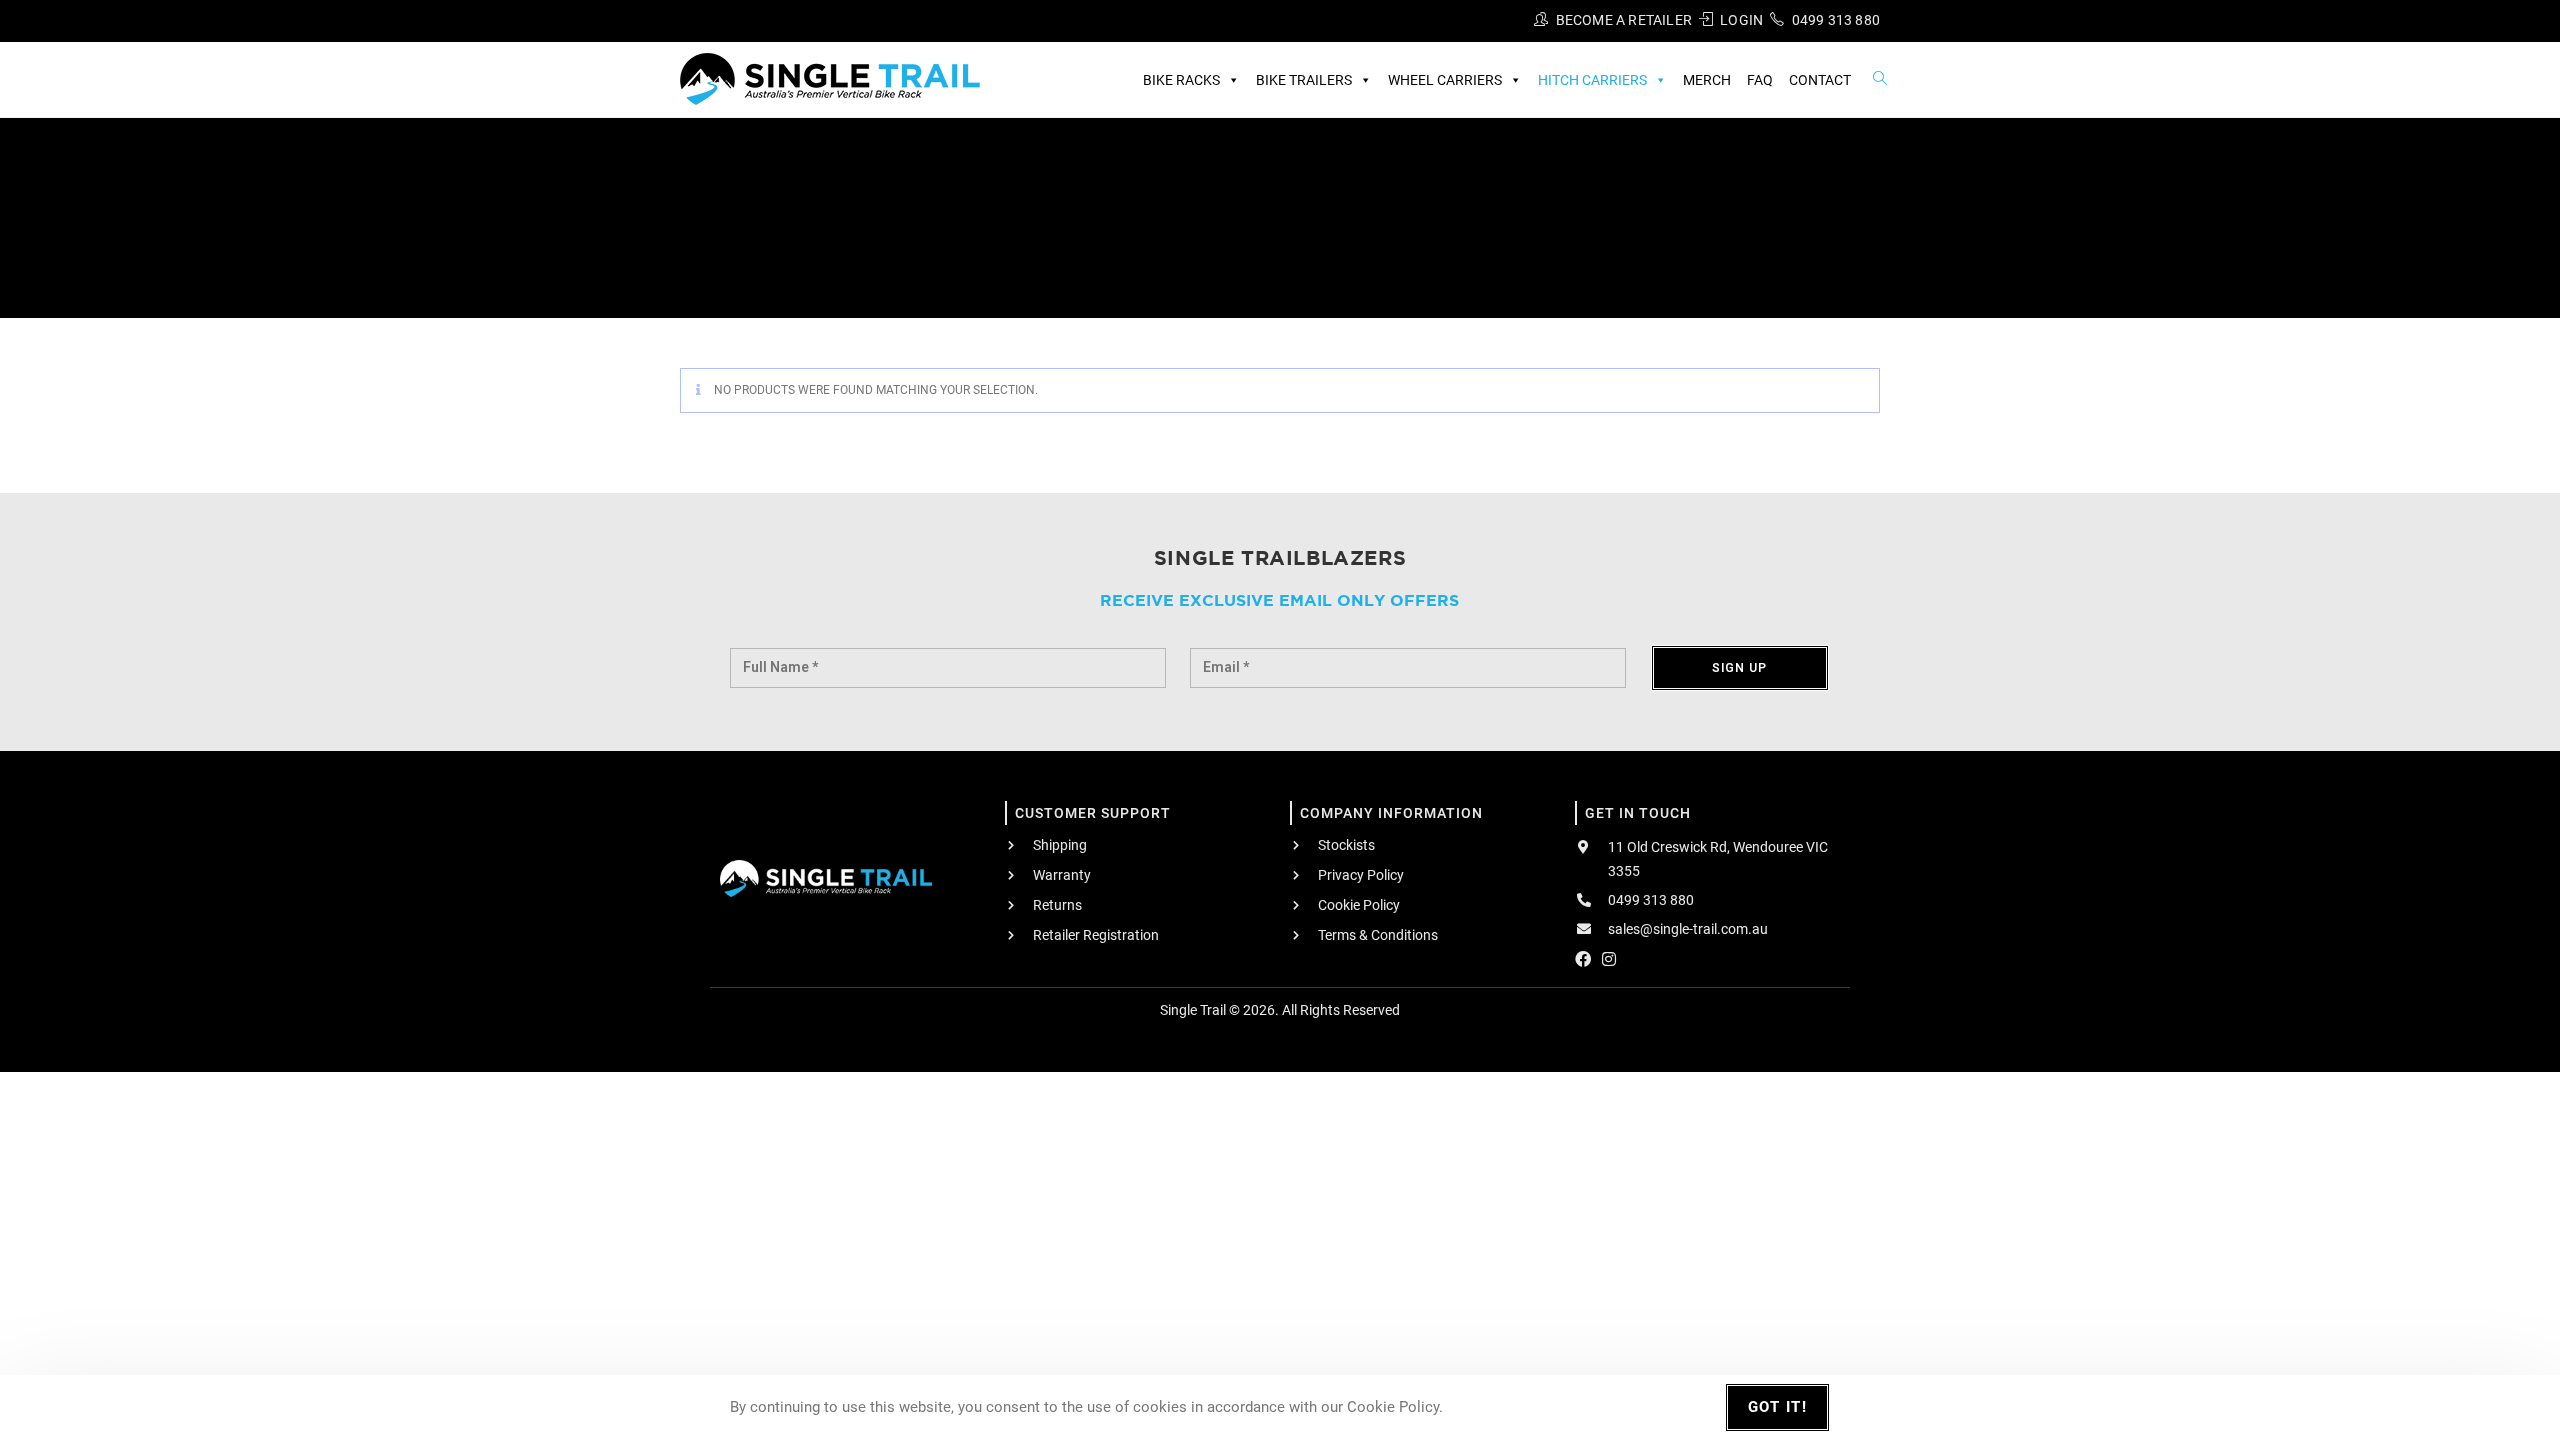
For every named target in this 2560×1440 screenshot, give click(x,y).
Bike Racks (1181, 80)
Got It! (1778, 1407)
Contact (1820, 80)
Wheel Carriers (1445, 80)
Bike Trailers (1304, 80)
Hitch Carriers (1592, 80)
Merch (1707, 80)
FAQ (1760, 80)
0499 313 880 (1836, 20)
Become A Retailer (1624, 20)
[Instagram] (1609, 959)
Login (1741, 20)
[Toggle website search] (1880, 79)
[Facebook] (1583, 959)
